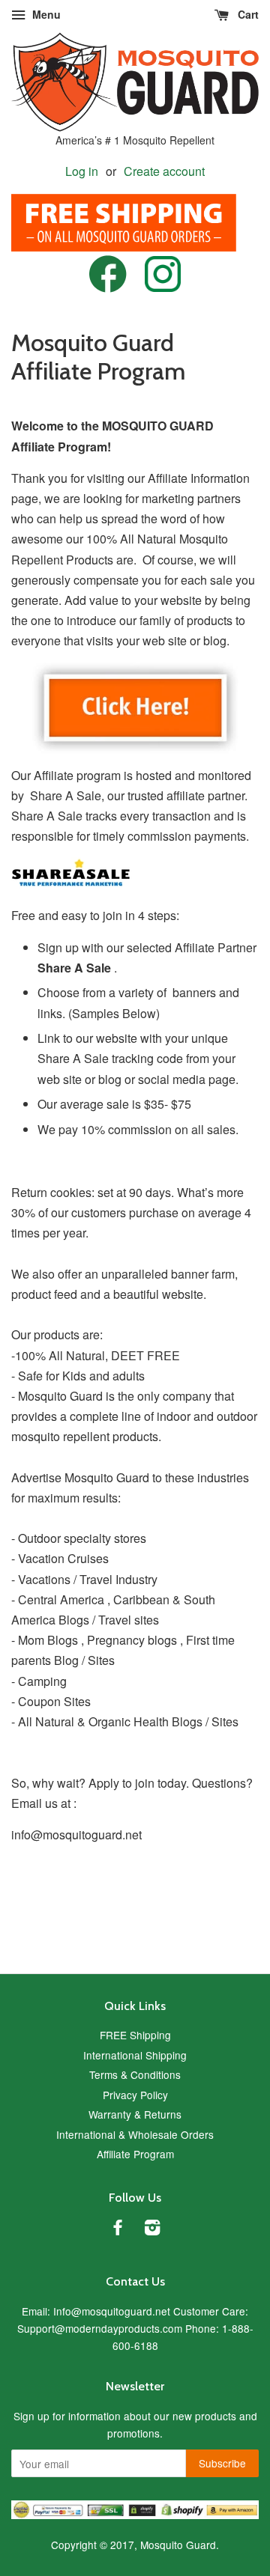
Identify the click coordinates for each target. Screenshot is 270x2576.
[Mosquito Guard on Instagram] (163, 287)
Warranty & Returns (135, 2114)
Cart (247, 14)
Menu (45, 14)
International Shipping (135, 2055)
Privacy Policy (135, 2095)
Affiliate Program (135, 2154)
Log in (82, 171)
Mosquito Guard (178, 2545)
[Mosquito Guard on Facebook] (108, 288)
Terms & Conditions (135, 2074)
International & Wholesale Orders (135, 2134)
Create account (164, 171)
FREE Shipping (135, 2035)
